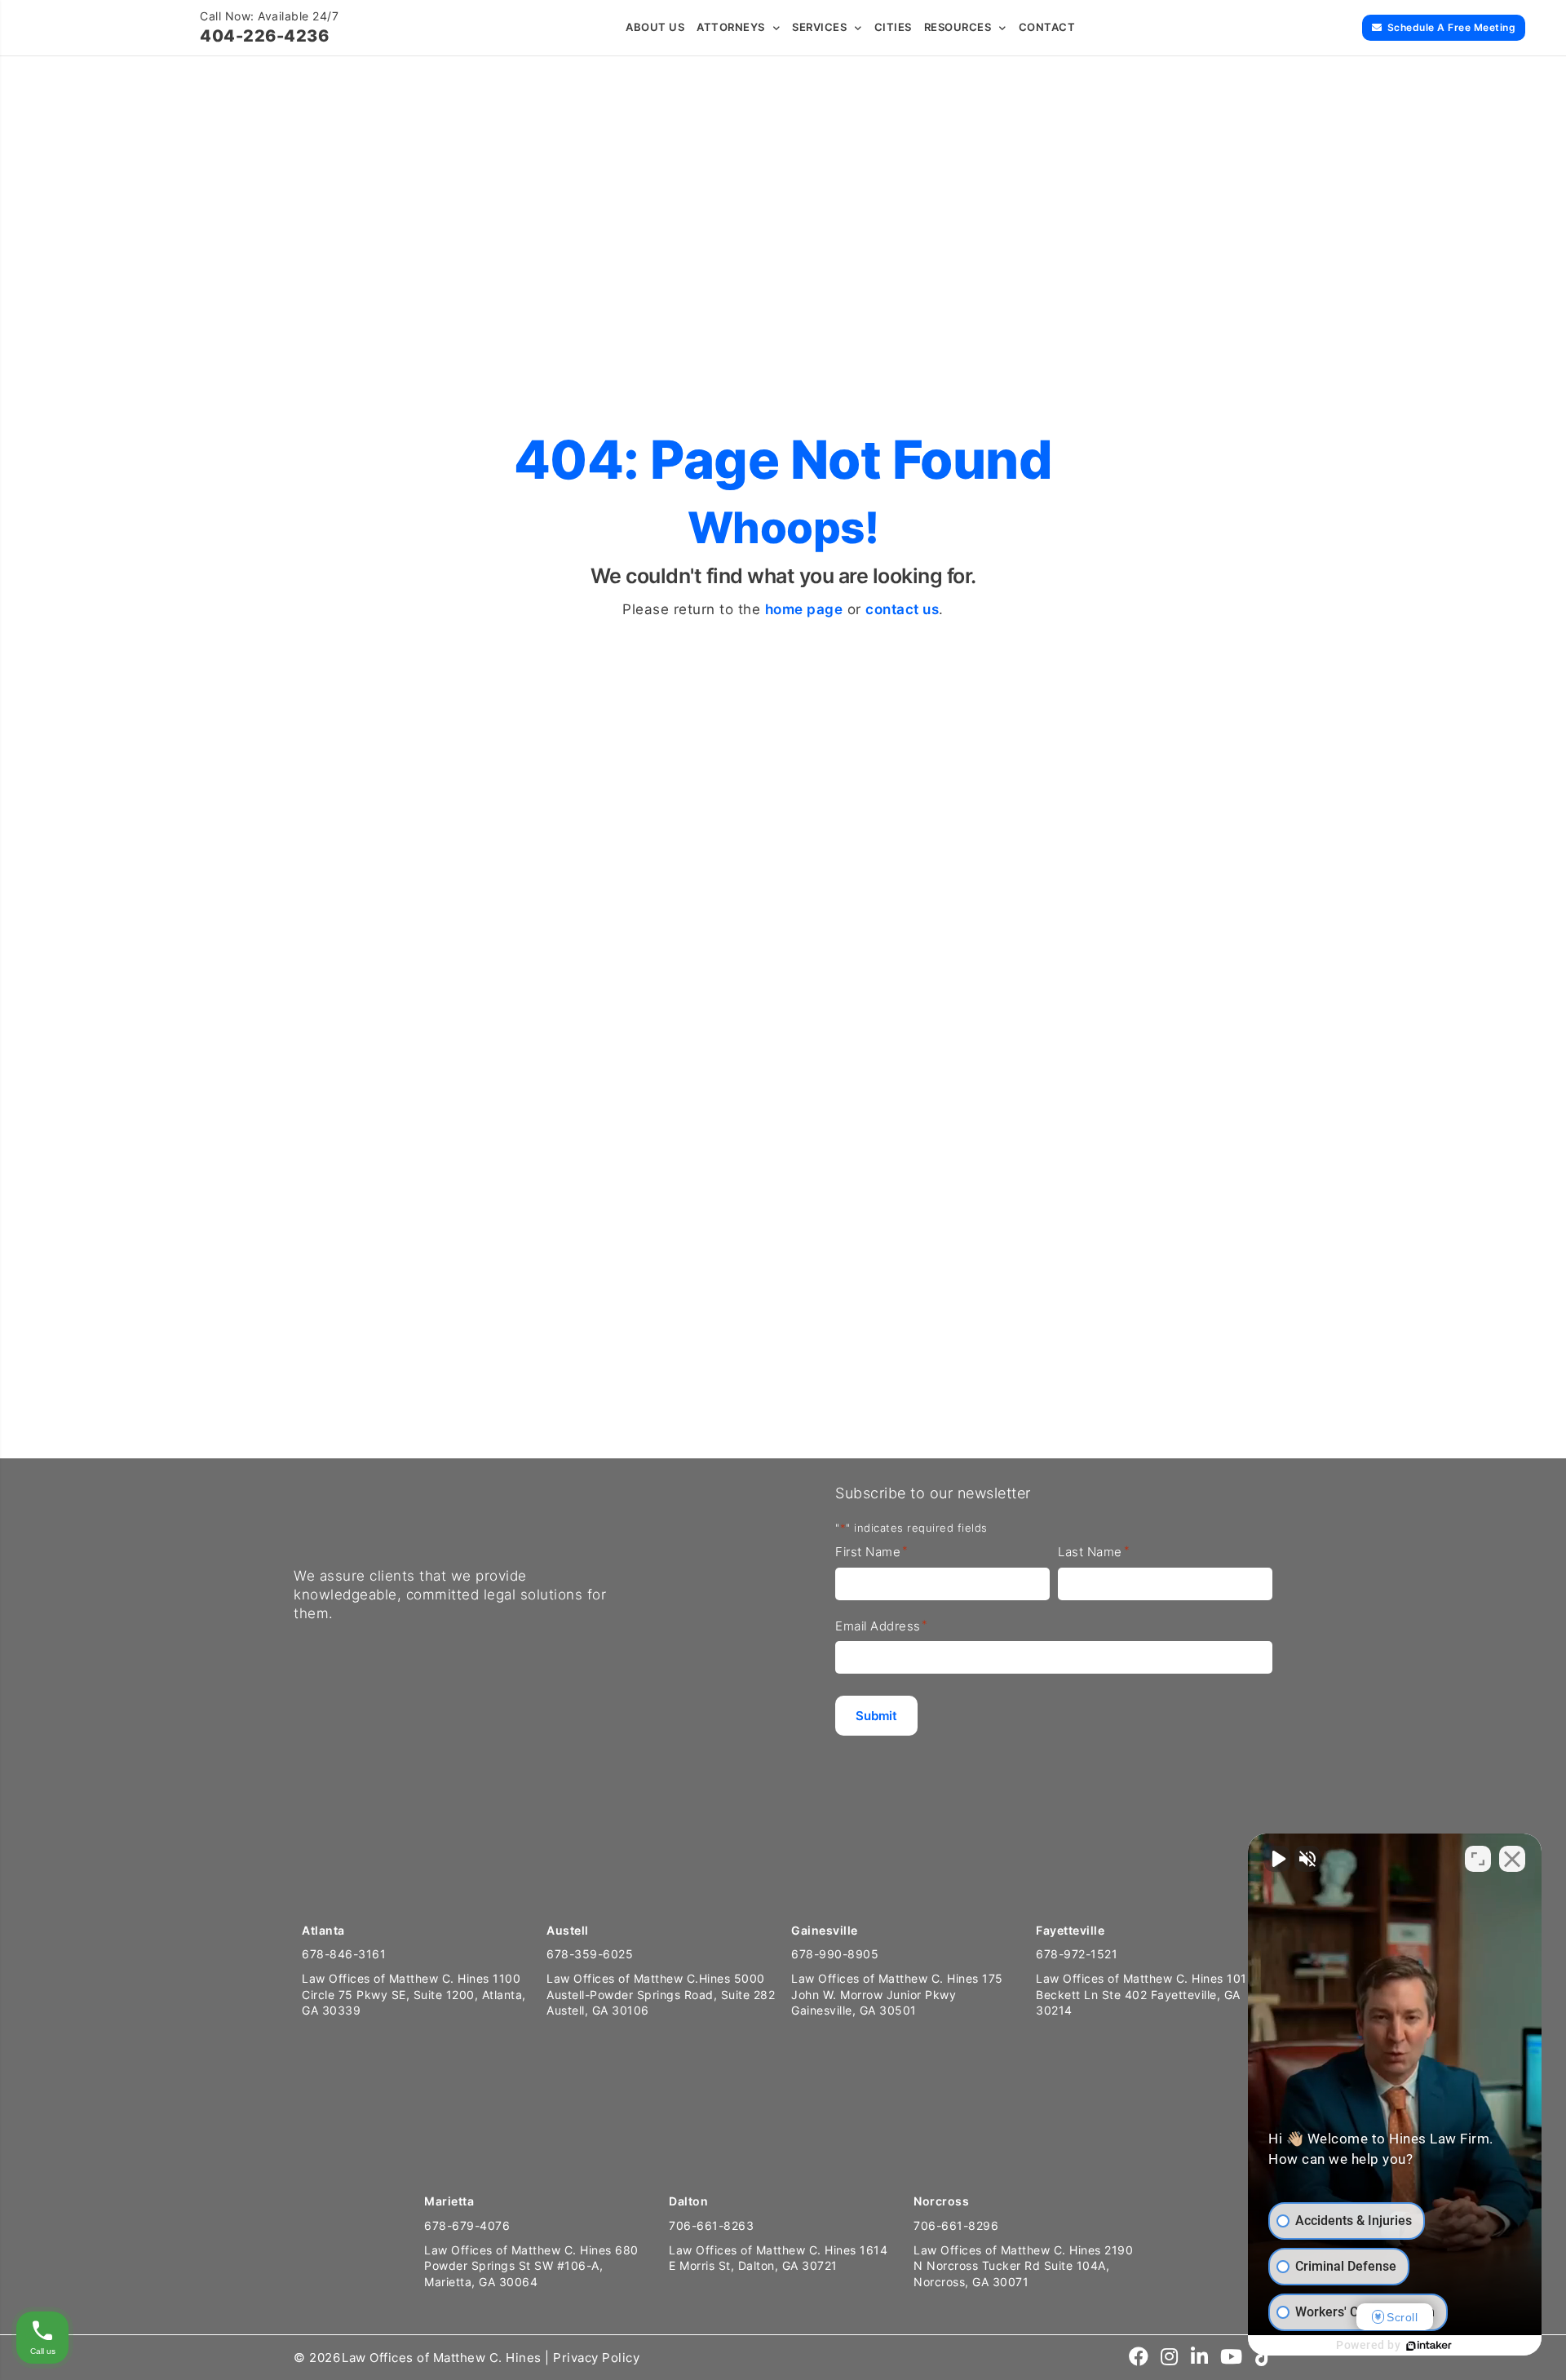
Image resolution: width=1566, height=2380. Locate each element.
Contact (1047, 27)
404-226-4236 (264, 36)
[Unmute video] (1277, 1859)
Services (819, 27)
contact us (902, 609)
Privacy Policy (596, 2358)
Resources (958, 27)
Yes (684, 1255)
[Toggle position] (1478, 1859)
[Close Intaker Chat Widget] (1512, 1859)
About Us (655, 27)
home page (804, 609)
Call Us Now (67, 1395)
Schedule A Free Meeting (1452, 27)
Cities (893, 27)
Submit (808, 1369)
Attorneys (731, 27)
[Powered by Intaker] (1429, 2346)
